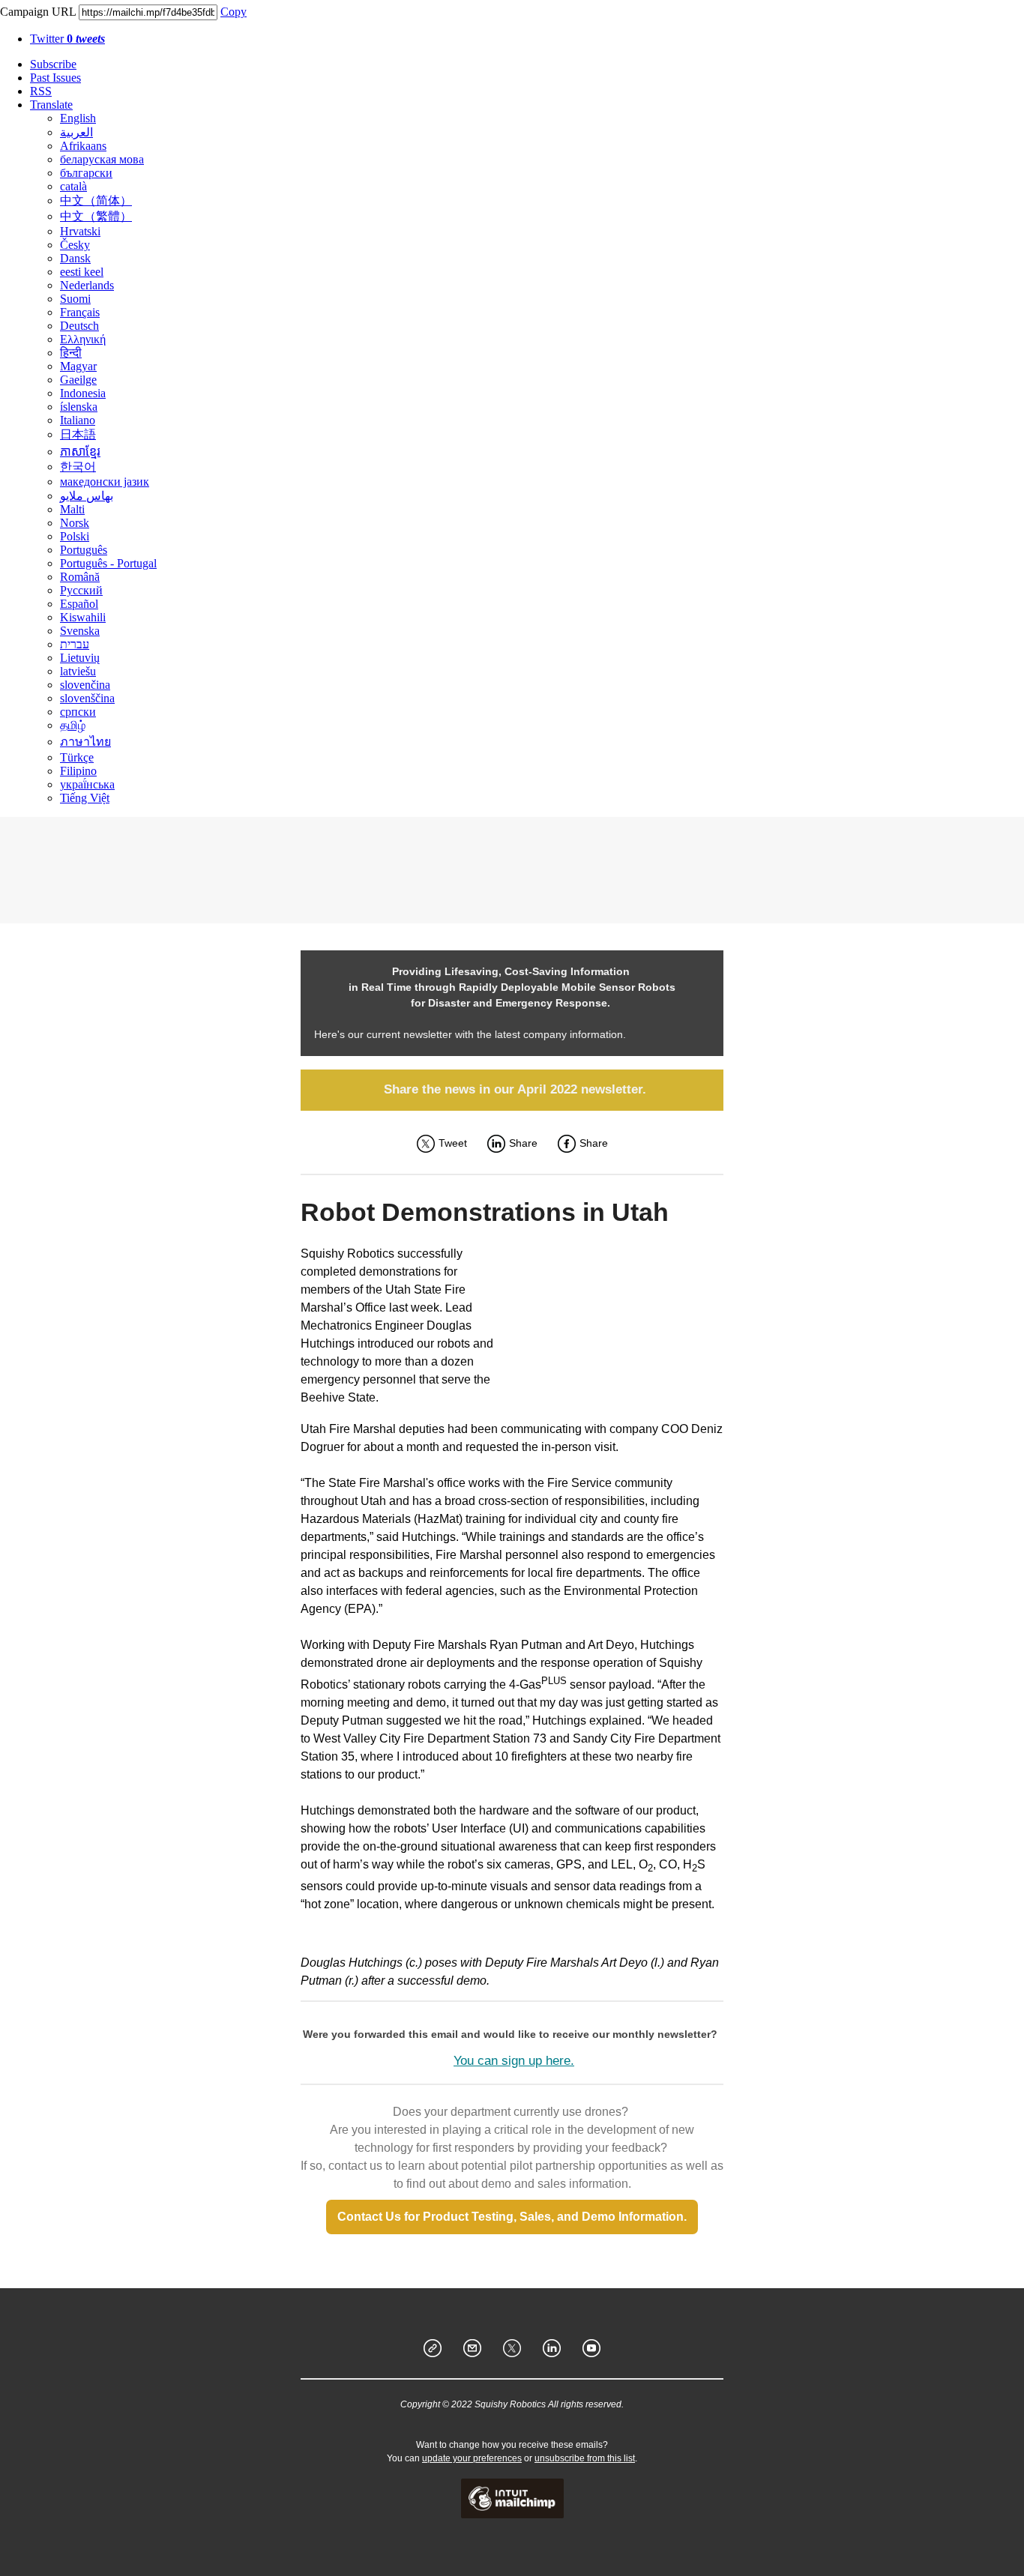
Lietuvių (80, 658)
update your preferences (472, 2458)
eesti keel (82, 272)
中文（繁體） (96, 216)
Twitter (67, 39)
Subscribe (53, 64)
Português (84, 550)
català (73, 186)
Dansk (75, 258)
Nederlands (87, 285)
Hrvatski (80, 231)
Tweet (453, 1143)
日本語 (78, 434)
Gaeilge (78, 380)
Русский (81, 590)
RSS (41, 91)
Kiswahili (83, 617)
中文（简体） (96, 200)
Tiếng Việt (85, 798)
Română (80, 577)
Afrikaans (83, 146)
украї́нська (87, 784)
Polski (75, 536)
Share (523, 1143)
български (86, 173)
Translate (51, 105)
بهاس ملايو (87, 496)
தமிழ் (73, 725)
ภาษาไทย (85, 742)
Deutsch (79, 326)
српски (78, 712)
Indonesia (83, 393)
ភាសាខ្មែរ (80, 452)
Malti (72, 509)
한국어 (78, 467)
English (78, 118)
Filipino (78, 771)
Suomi (75, 299)
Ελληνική (83, 339)
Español (79, 604)
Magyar (78, 366)
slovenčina (85, 685)
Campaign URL (38, 12)
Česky (75, 245)
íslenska (79, 407)
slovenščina (87, 698)
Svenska (80, 631)
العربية (76, 132)
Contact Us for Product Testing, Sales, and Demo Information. (512, 2217)
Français (80, 312)
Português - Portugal (108, 563)
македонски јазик (105, 482)
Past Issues (55, 78)
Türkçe (77, 757)
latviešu (78, 671)
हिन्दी (71, 353)
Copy (234, 12)
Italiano (78, 420)
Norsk (75, 523)
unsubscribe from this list (585, 2458)
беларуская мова (102, 159)
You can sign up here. (514, 2061)
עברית (75, 644)
